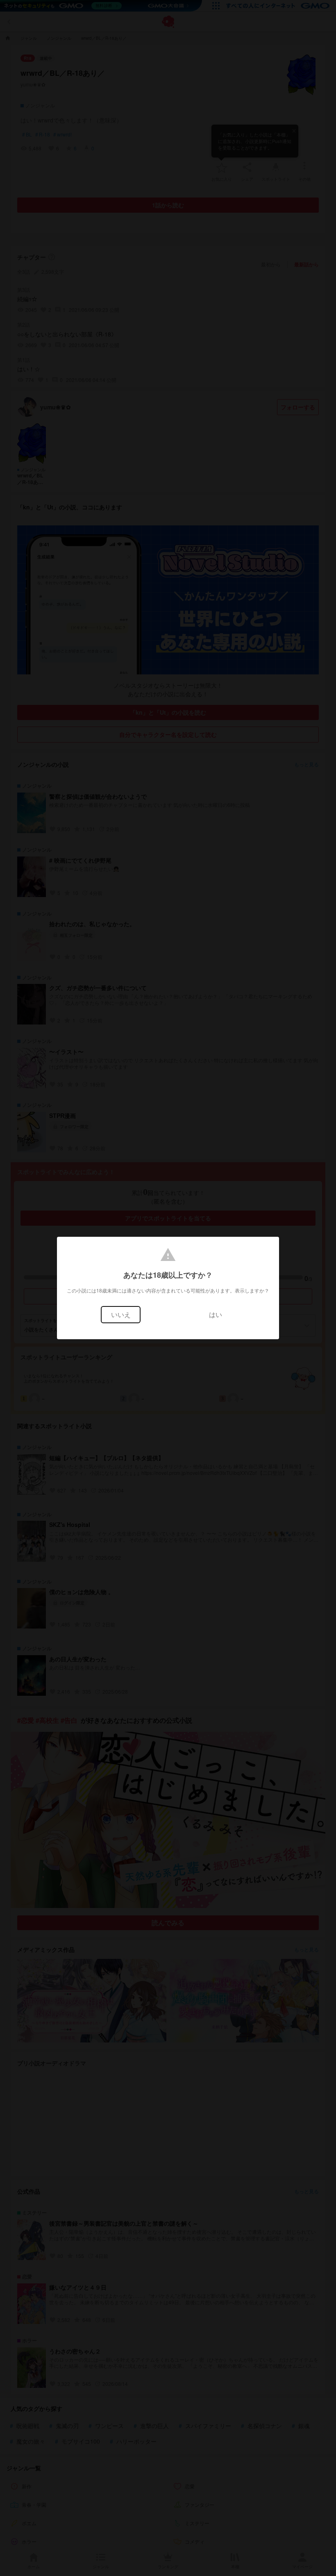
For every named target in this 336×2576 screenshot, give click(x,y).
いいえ (121, 1314)
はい (216, 1314)
